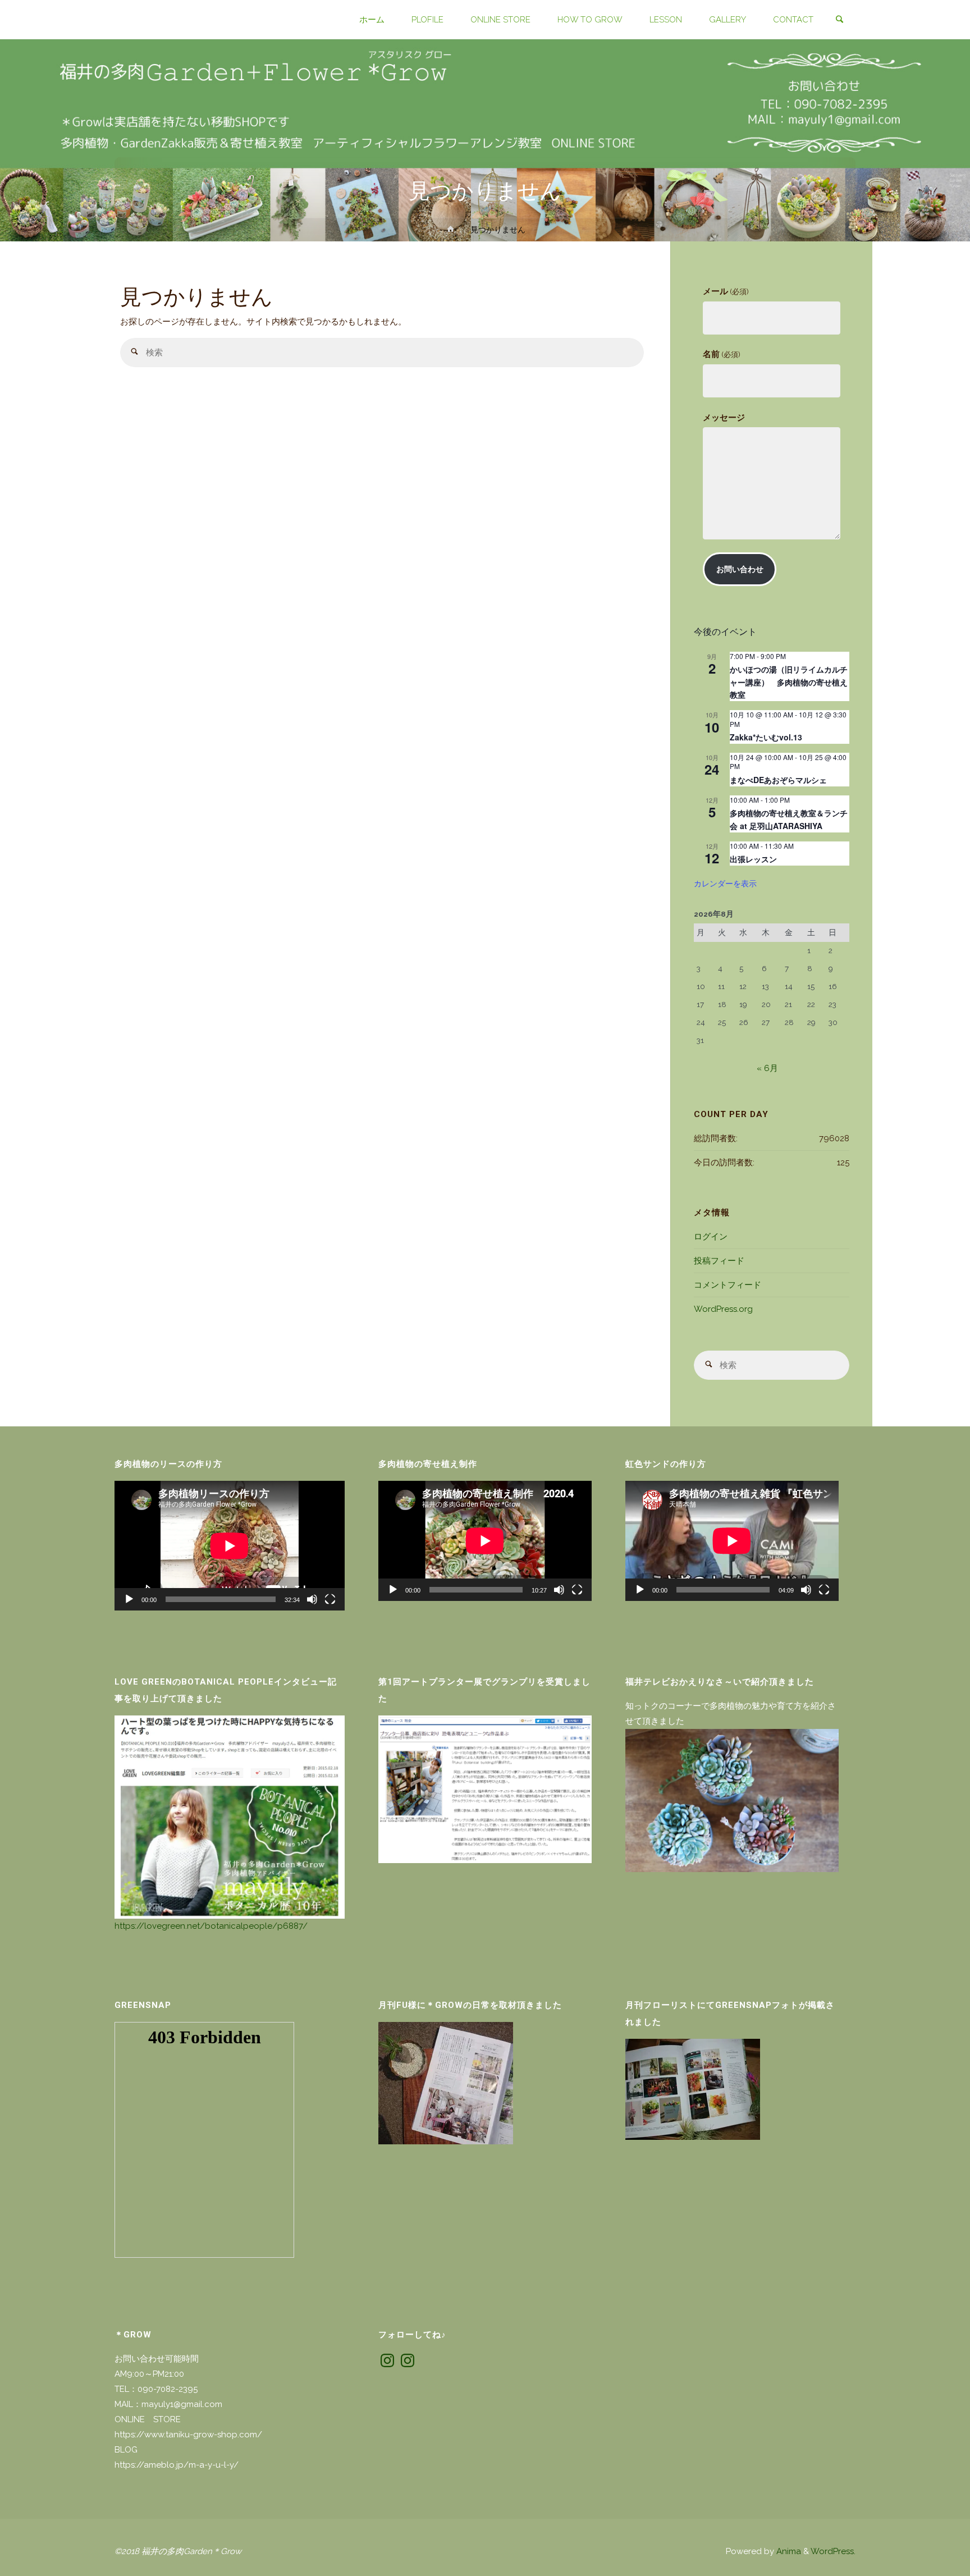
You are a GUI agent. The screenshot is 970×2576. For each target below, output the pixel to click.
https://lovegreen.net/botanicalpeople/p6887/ (211, 1926)
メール (726, 291)
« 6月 (767, 1068)
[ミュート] (312, 1599)
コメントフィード (727, 1285)
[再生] (129, 1599)
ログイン (711, 1237)
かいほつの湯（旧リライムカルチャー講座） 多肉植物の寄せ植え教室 (789, 682)
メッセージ (724, 418)
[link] (839, 20)
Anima (788, 2551)
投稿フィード (719, 1261)
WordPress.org (723, 1309)
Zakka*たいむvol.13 (766, 737)
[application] (230, 1546)
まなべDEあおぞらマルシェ (778, 780)
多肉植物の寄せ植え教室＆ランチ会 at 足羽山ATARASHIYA (789, 819)
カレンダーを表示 (725, 883)
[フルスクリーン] (330, 1599)
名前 (721, 354)
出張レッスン (753, 859)
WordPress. (833, 2551)
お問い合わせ (740, 569)
